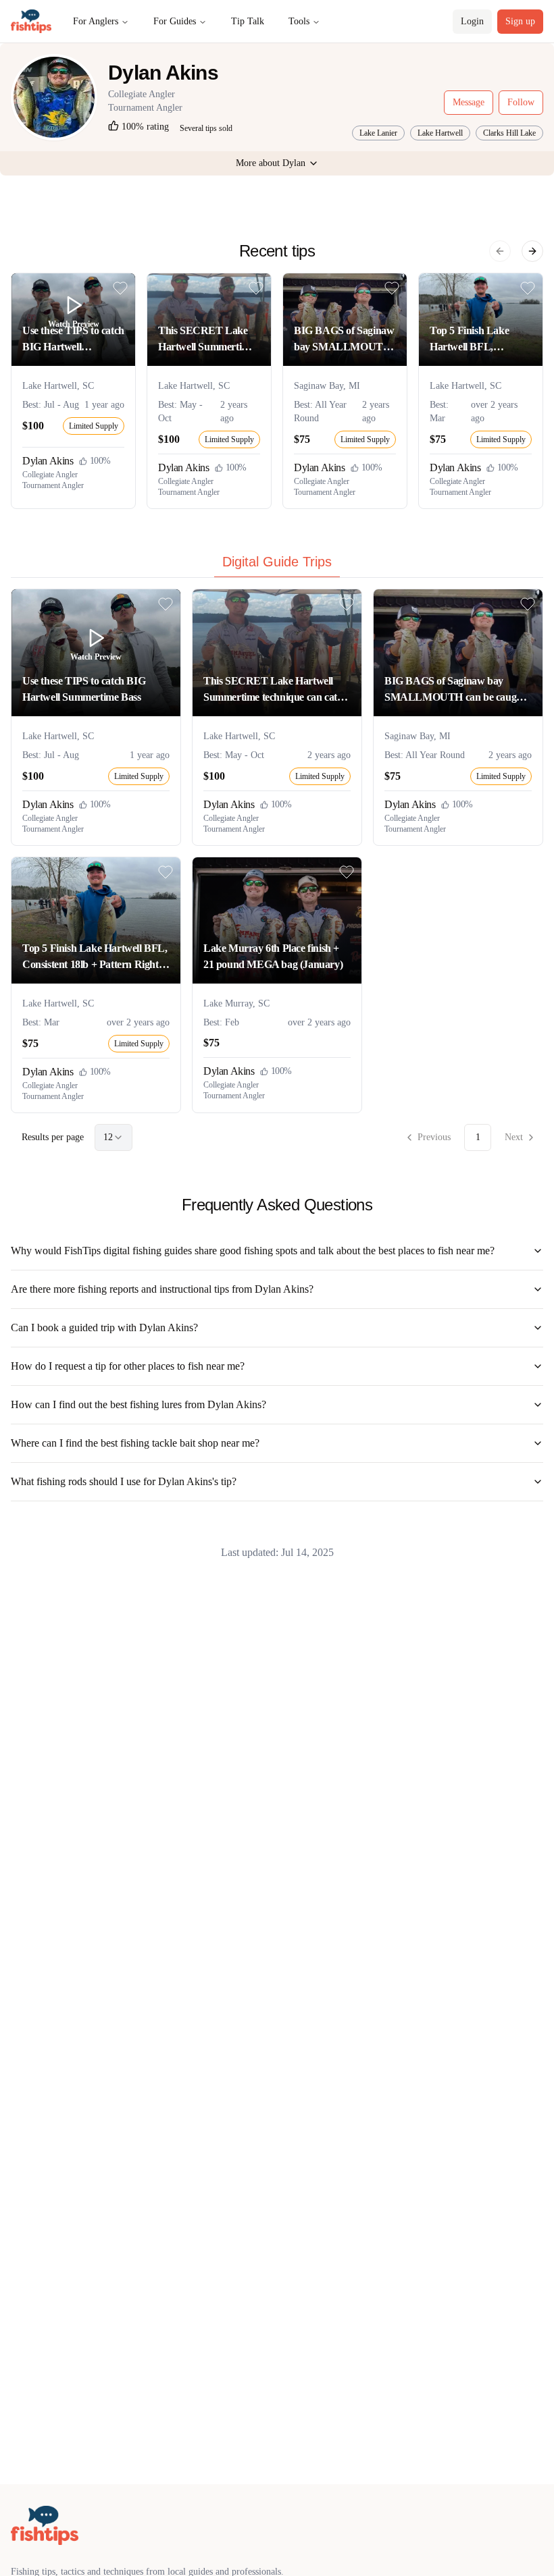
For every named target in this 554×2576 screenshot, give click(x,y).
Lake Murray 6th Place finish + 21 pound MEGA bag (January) (273, 956)
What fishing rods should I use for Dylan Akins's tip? (124, 1481)
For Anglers (96, 21)
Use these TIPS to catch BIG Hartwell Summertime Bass (73, 340)
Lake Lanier (378, 133)
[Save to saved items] (120, 288)
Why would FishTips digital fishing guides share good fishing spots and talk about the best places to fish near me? (253, 1251)
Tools (299, 21)
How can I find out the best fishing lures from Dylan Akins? (138, 1404)
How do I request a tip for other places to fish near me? (128, 1366)
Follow (521, 102)
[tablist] (277, 565)
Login (472, 21)
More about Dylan (271, 163)
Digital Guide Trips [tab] (277, 562)
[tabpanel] (277, 870)
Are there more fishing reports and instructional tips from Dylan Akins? (162, 1289)
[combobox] (114, 1137)
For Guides (175, 21)
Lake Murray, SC (236, 1003)
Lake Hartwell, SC (58, 386)
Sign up (520, 21)
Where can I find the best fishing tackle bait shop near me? (135, 1443)
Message (469, 102)
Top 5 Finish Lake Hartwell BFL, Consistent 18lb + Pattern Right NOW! (475, 340)
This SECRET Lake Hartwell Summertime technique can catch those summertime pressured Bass (206, 340)
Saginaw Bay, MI (327, 386)
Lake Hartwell (440, 133)
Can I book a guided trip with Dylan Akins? (104, 1327)
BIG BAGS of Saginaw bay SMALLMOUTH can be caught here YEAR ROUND (344, 340)
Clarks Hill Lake (509, 133)
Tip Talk (248, 21)
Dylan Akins (48, 461)
